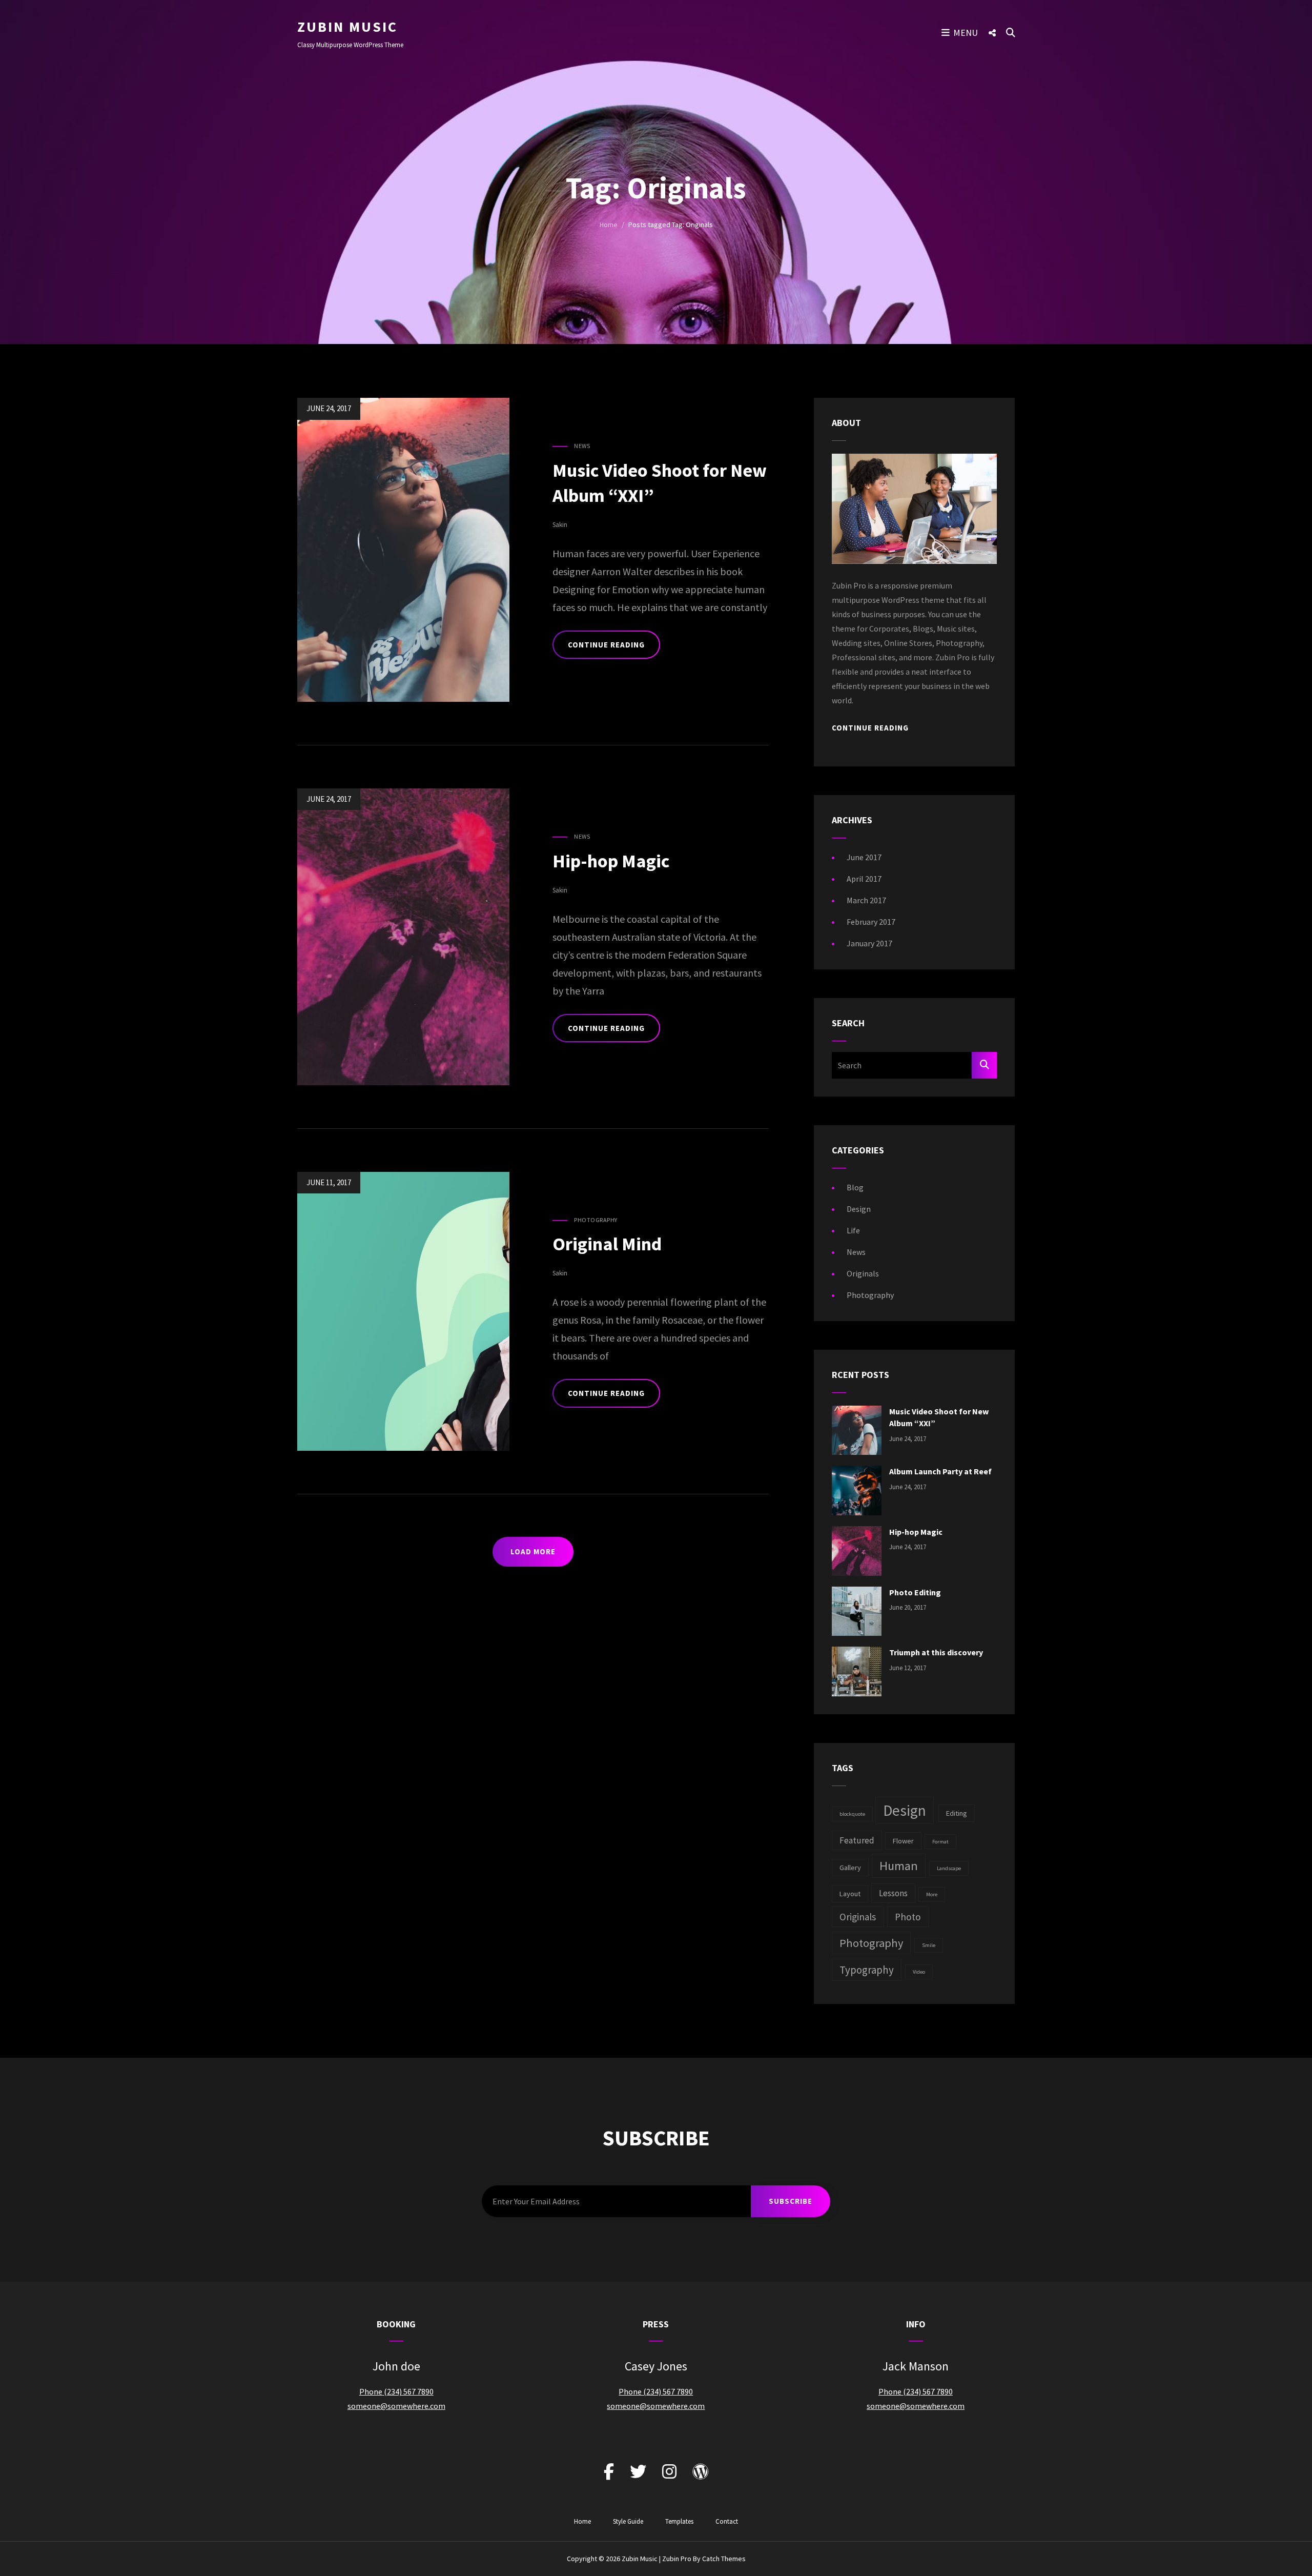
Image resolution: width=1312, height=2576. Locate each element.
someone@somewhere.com (396, 2406)
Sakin (560, 525)
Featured (857, 1840)
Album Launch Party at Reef (940, 1471)
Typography (867, 1970)
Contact (727, 2521)
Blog (855, 1187)
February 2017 (871, 922)
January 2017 (869, 943)
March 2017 (866, 900)
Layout (850, 1894)
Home (609, 225)
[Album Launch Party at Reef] (857, 1490)
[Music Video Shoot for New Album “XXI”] (857, 1429)
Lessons (893, 1893)
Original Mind (607, 1244)
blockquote (852, 1814)
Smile (929, 1945)
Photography (596, 1220)
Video (919, 1972)
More (932, 1894)
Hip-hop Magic (611, 861)
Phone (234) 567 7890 (396, 2391)
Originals (863, 1273)
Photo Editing (915, 1592)
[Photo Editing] (857, 1610)
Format (940, 1842)
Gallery (850, 1868)
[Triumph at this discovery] (857, 1670)
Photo (908, 1917)
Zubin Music (347, 27)
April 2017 (864, 879)
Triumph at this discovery (936, 1652)
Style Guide (628, 2521)
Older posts (333, 1581)
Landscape (949, 1868)
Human (899, 1866)
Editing (957, 1813)
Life (853, 1230)
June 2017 (864, 857)
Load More (533, 1551)
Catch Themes (724, 2559)
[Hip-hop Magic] (857, 1550)
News (582, 446)
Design (859, 1209)
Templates (679, 2521)
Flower (903, 1841)
